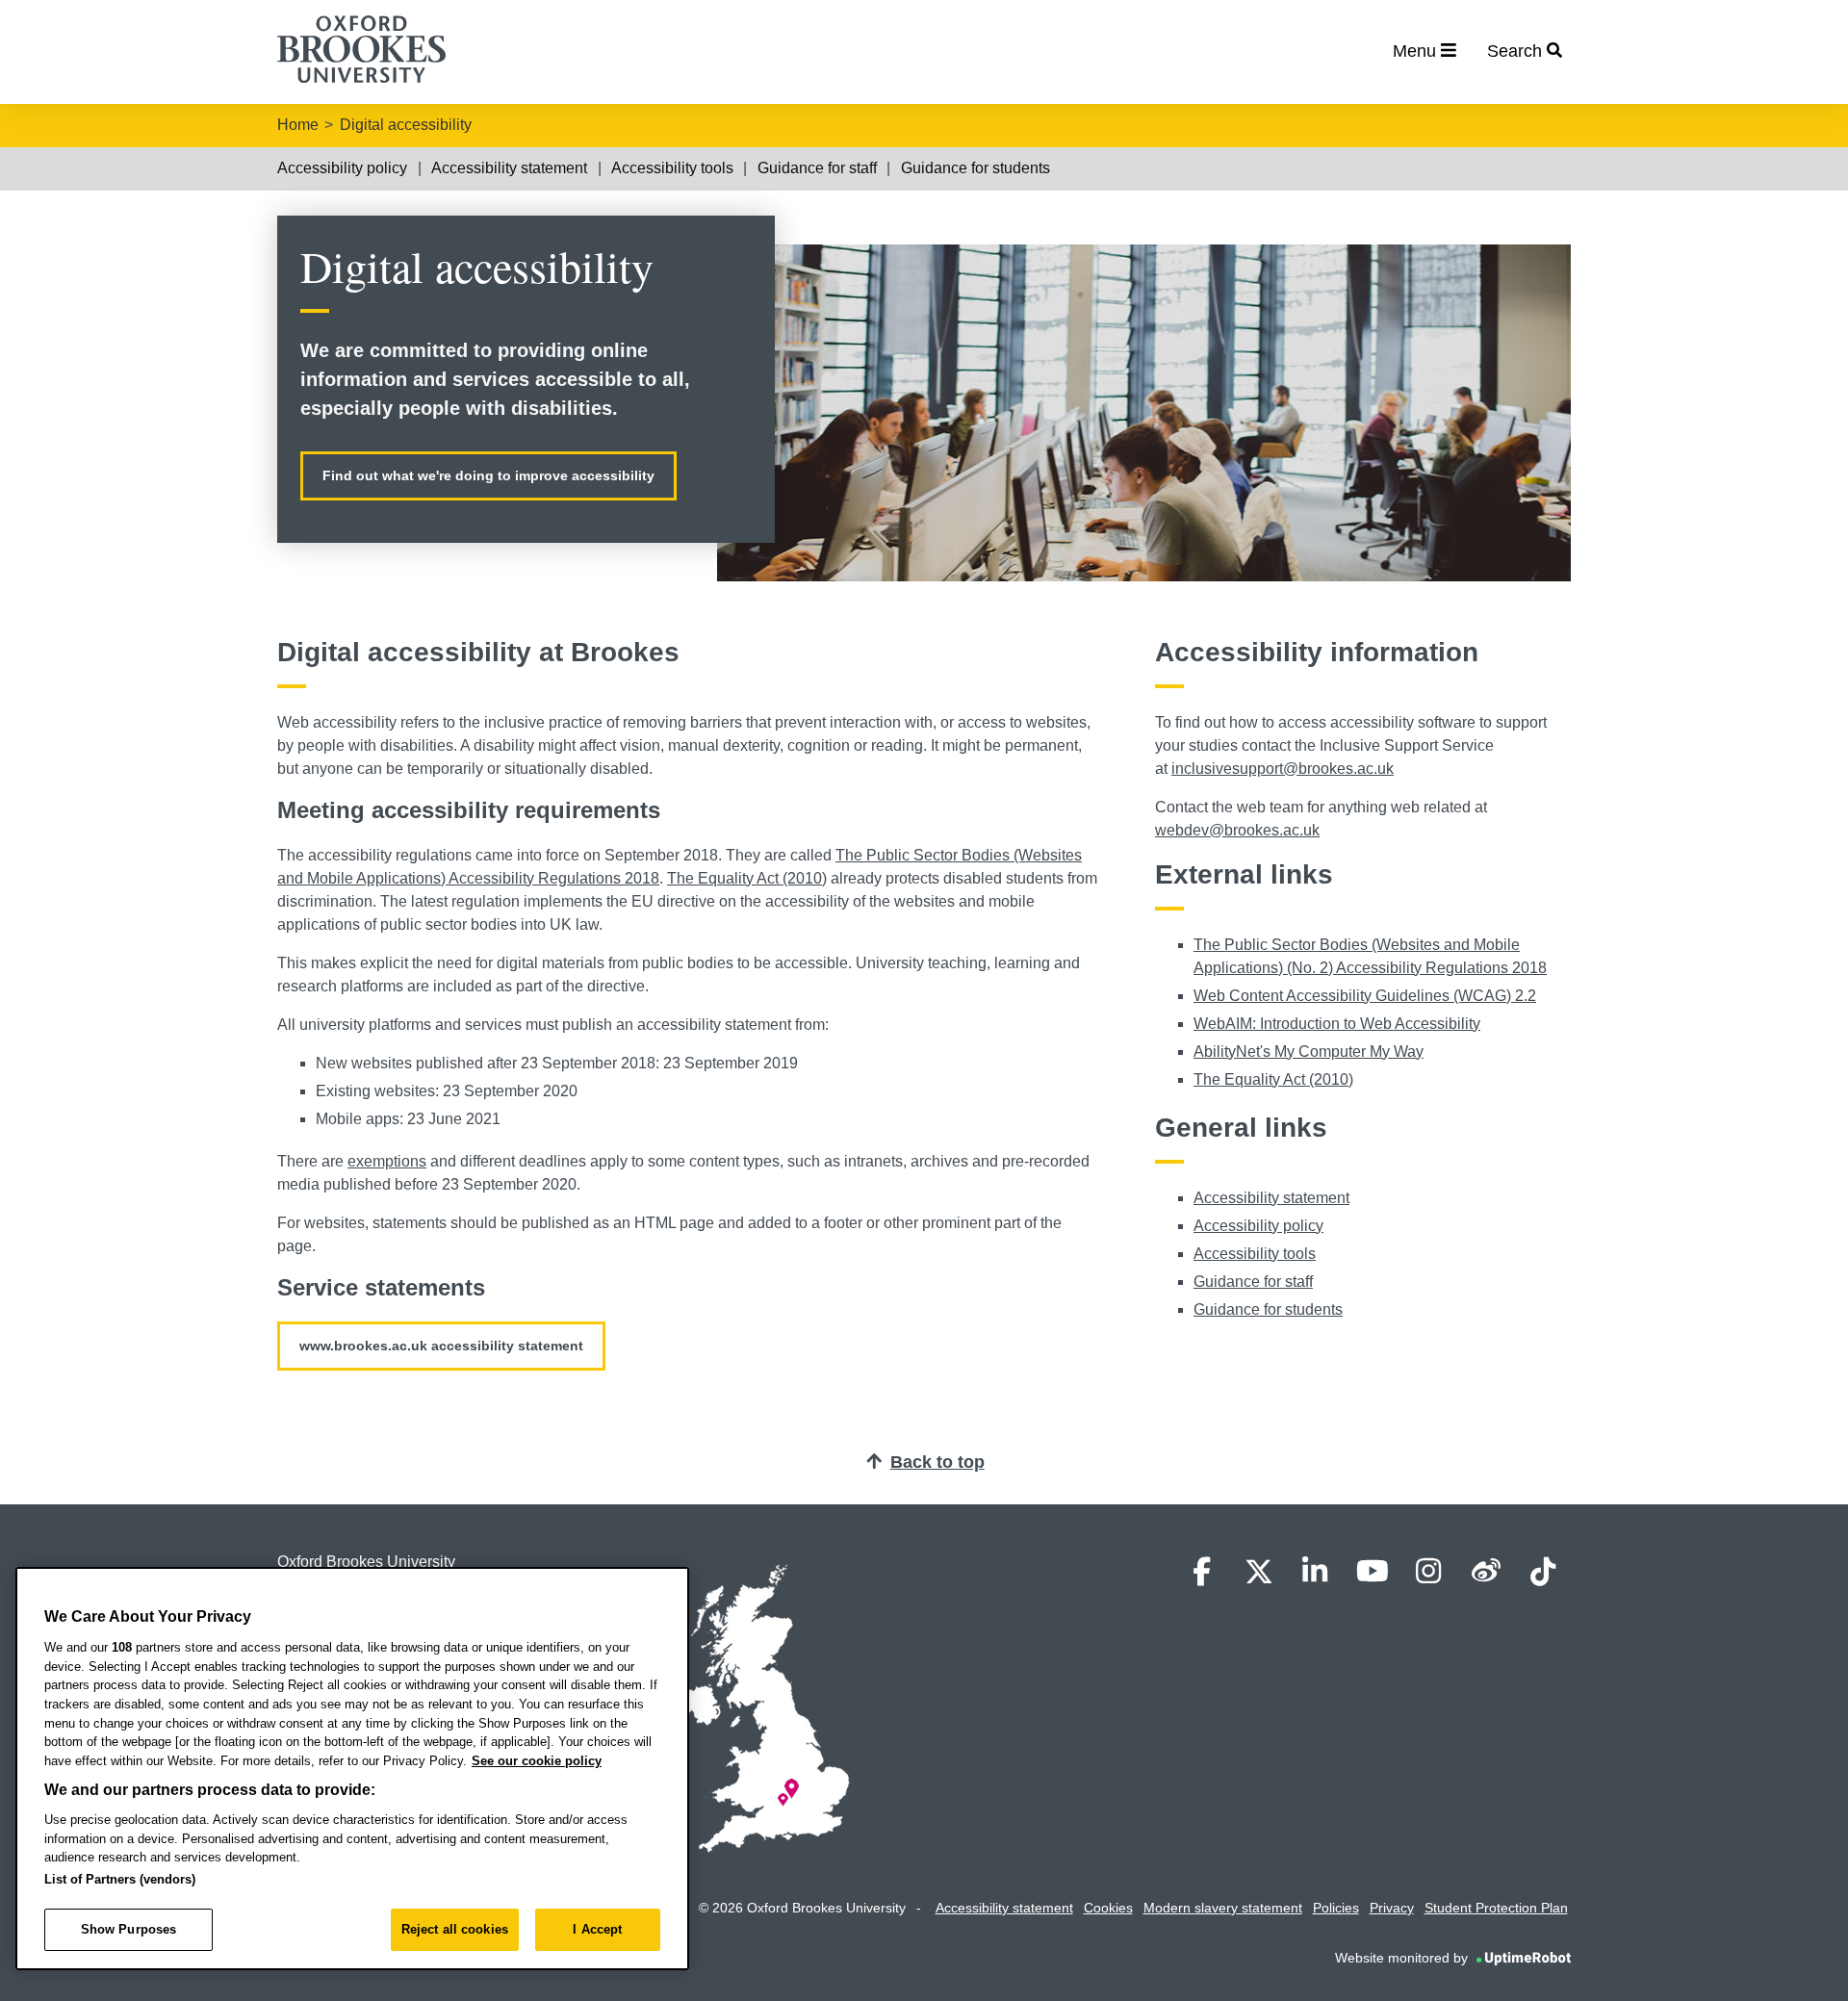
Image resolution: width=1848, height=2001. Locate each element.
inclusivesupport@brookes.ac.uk (1283, 769)
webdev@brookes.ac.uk (1237, 830)
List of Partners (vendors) (120, 1879)
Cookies (1108, 1908)
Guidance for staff (817, 168)
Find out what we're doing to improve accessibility (488, 475)
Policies (1336, 1908)
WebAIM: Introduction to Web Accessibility (1337, 1024)
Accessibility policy (342, 168)
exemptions (387, 1161)
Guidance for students (975, 168)
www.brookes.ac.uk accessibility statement (441, 1346)
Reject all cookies (455, 1929)
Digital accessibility (406, 125)
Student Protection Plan (1496, 1908)
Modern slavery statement (1223, 1908)
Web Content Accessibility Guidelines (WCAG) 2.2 (1365, 996)
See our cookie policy (537, 1761)
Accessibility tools (672, 168)
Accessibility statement (509, 168)
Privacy (1392, 1908)
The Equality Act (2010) (747, 878)
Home (298, 125)
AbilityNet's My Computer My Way (1309, 1052)
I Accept (597, 1929)
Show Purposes (129, 1929)
